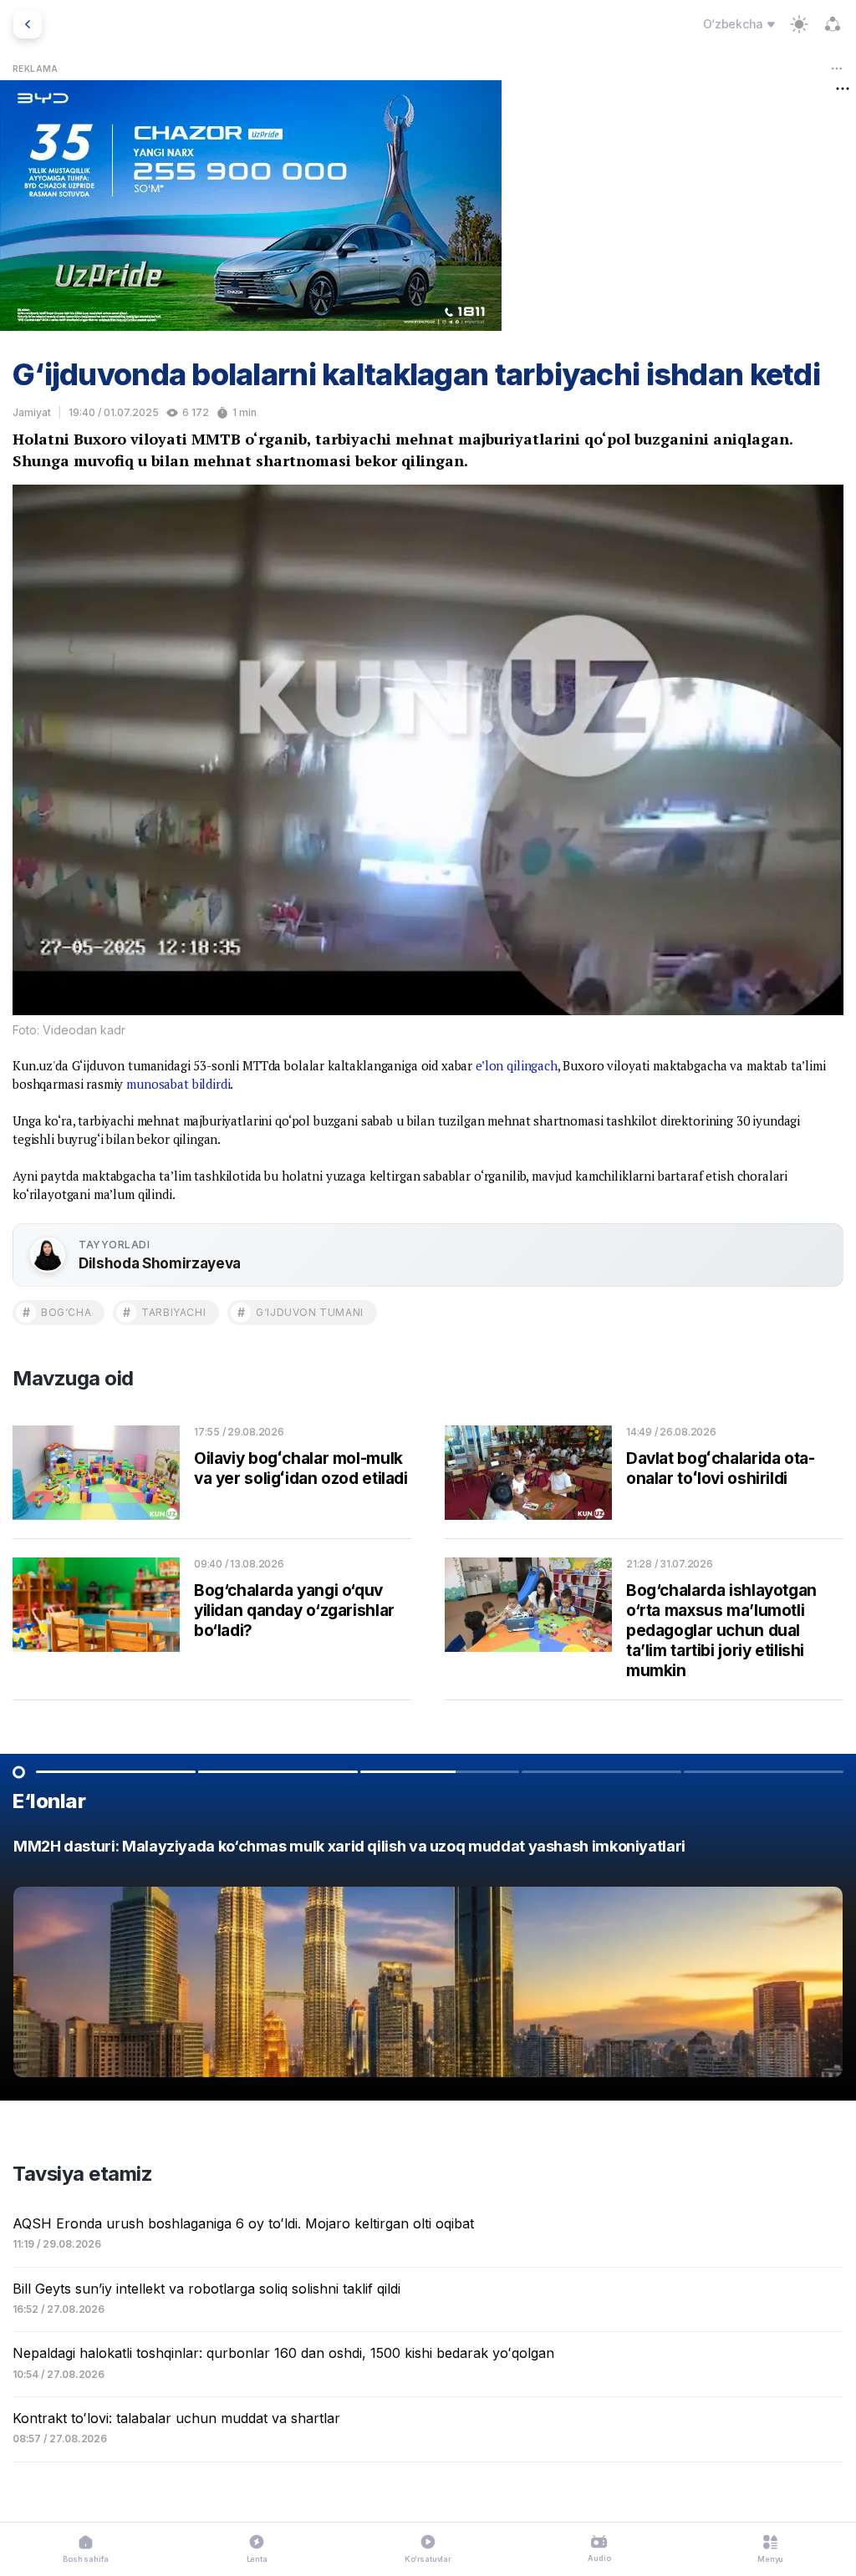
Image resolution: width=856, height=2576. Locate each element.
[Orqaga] (28, 24)
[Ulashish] (833, 24)
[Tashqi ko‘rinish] (799, 24)
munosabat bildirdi (178, 1084)
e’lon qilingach (517, 1065)
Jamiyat (32, 412)
